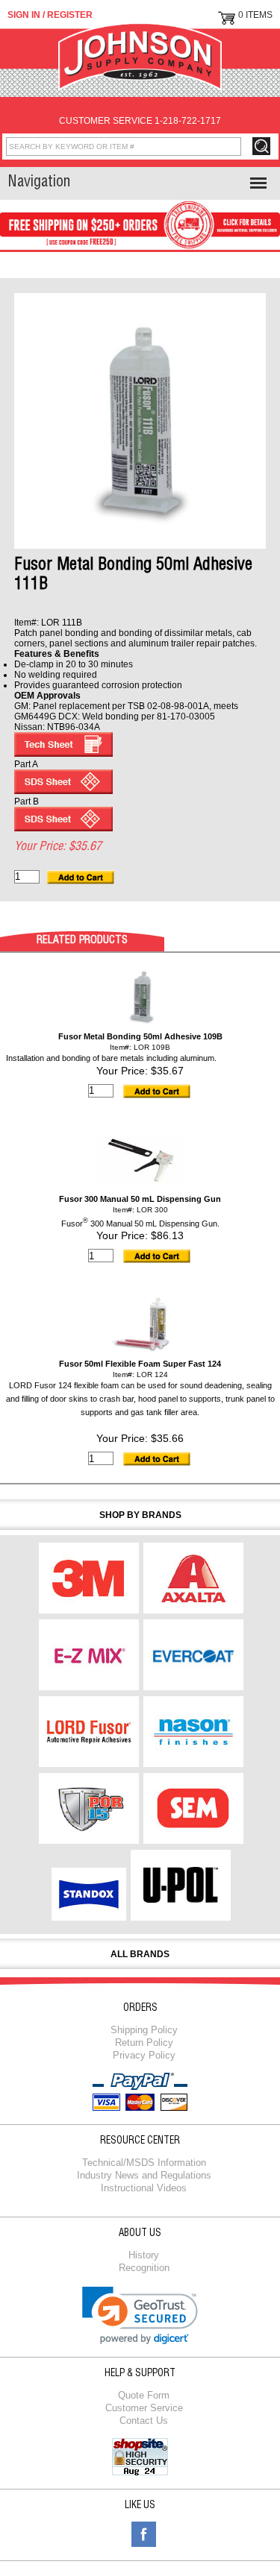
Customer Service (144, 2408)
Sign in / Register (50, 15)
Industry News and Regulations (144, 2175)
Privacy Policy (144, 2055)
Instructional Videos (144, 2188)
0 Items (255, 15)
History (144, 2255)
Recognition (144, 2268)
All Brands (140, 1954)
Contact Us (144, 2421)
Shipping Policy (144, 2030)
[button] (140, 2315)
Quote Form (144, 2395)
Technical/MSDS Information (144, 2163)
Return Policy (144, 2043)
